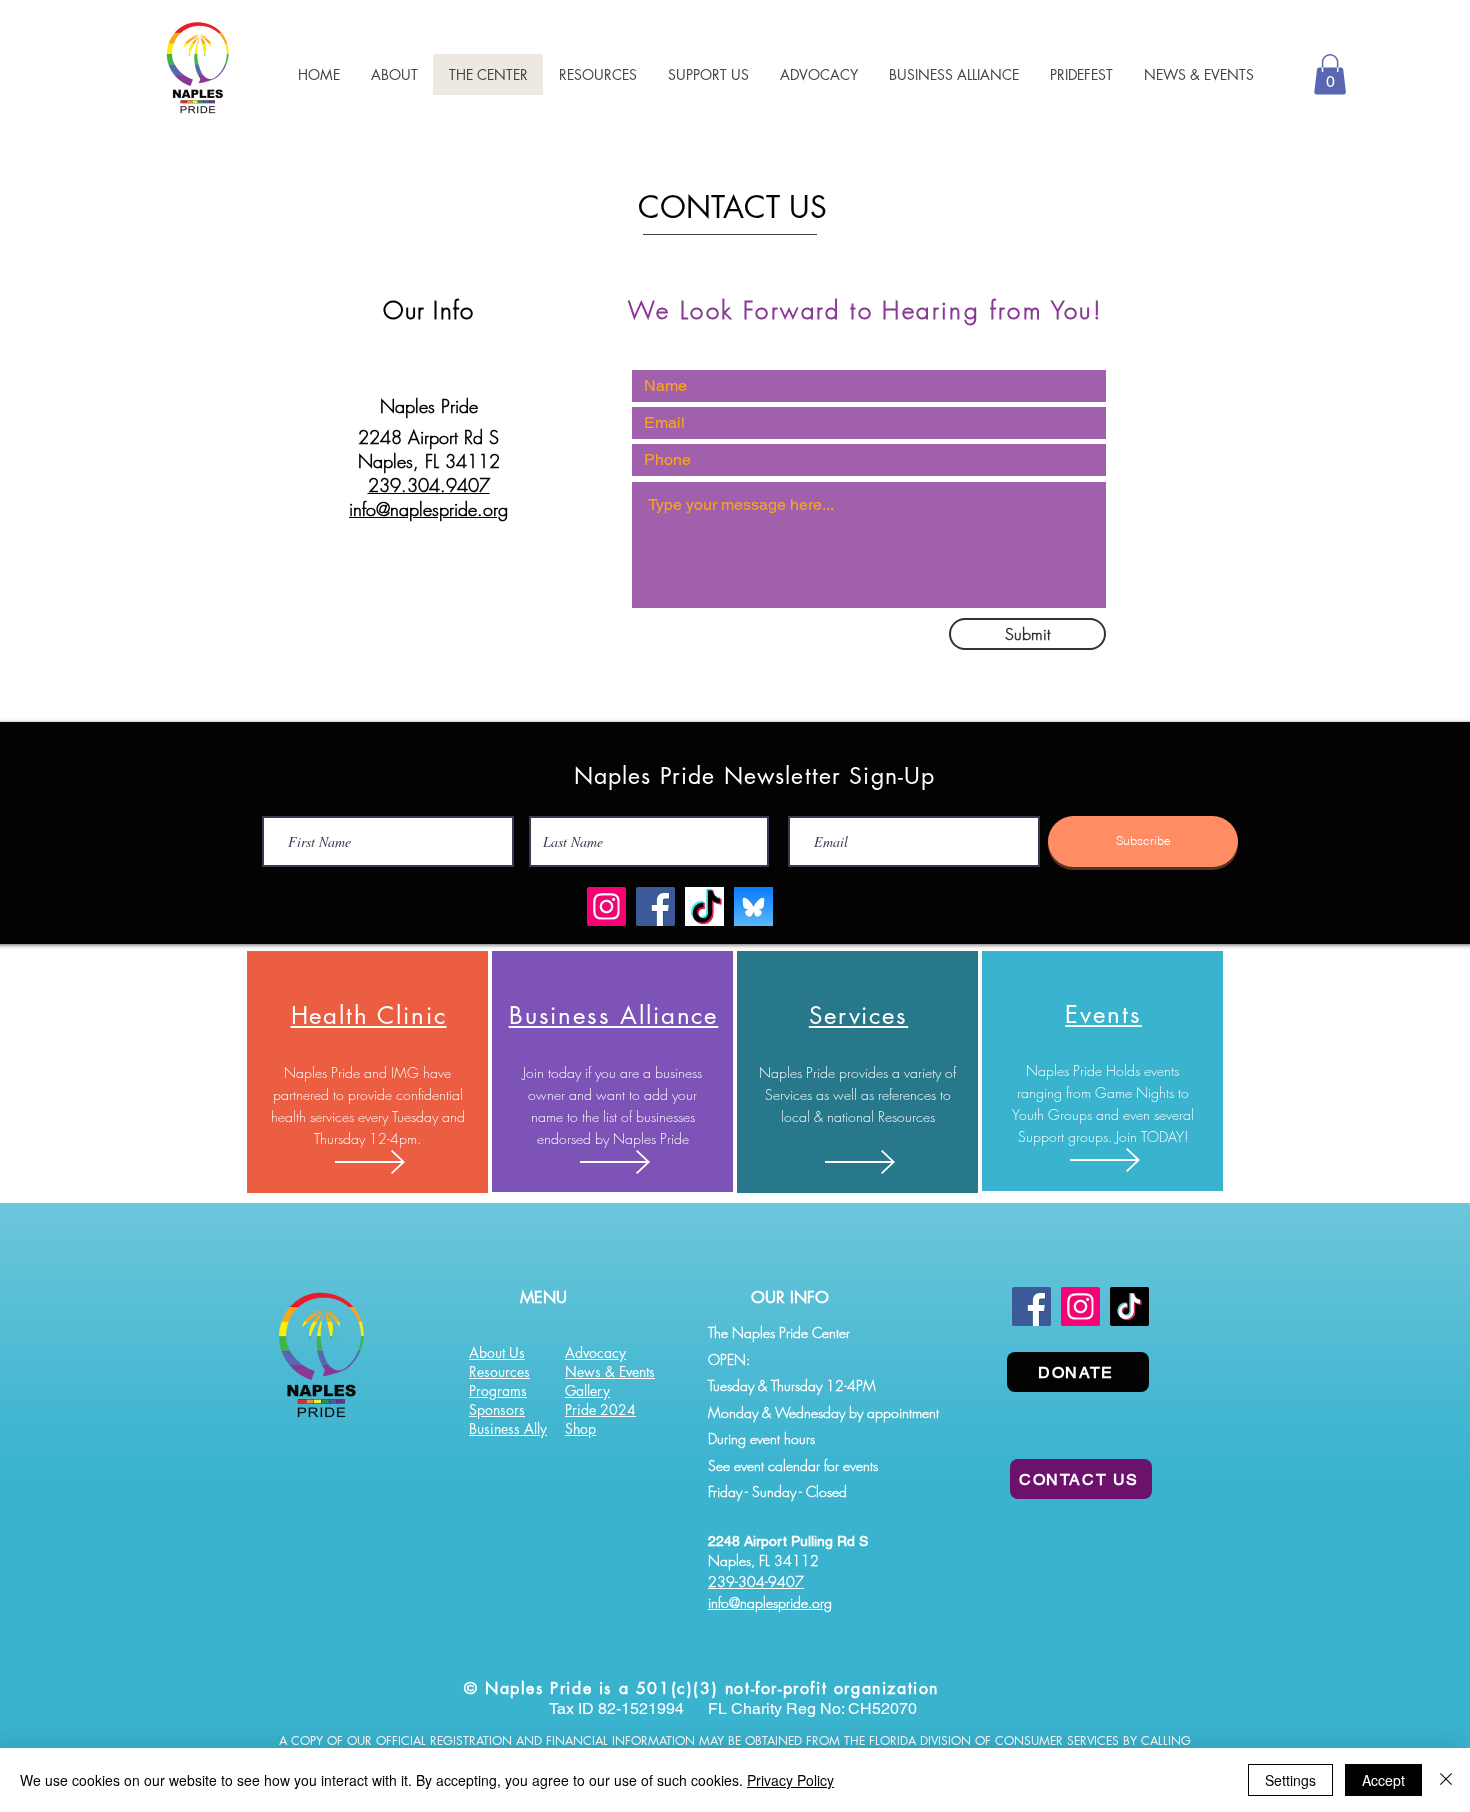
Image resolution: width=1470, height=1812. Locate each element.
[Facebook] (655, 906)
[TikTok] (1129, 1306)
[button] (597, 74)
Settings (1290, 1780)
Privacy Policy (790, 1780)
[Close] (1446, 1780)
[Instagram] (606, 906)
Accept (1383, 1780)
